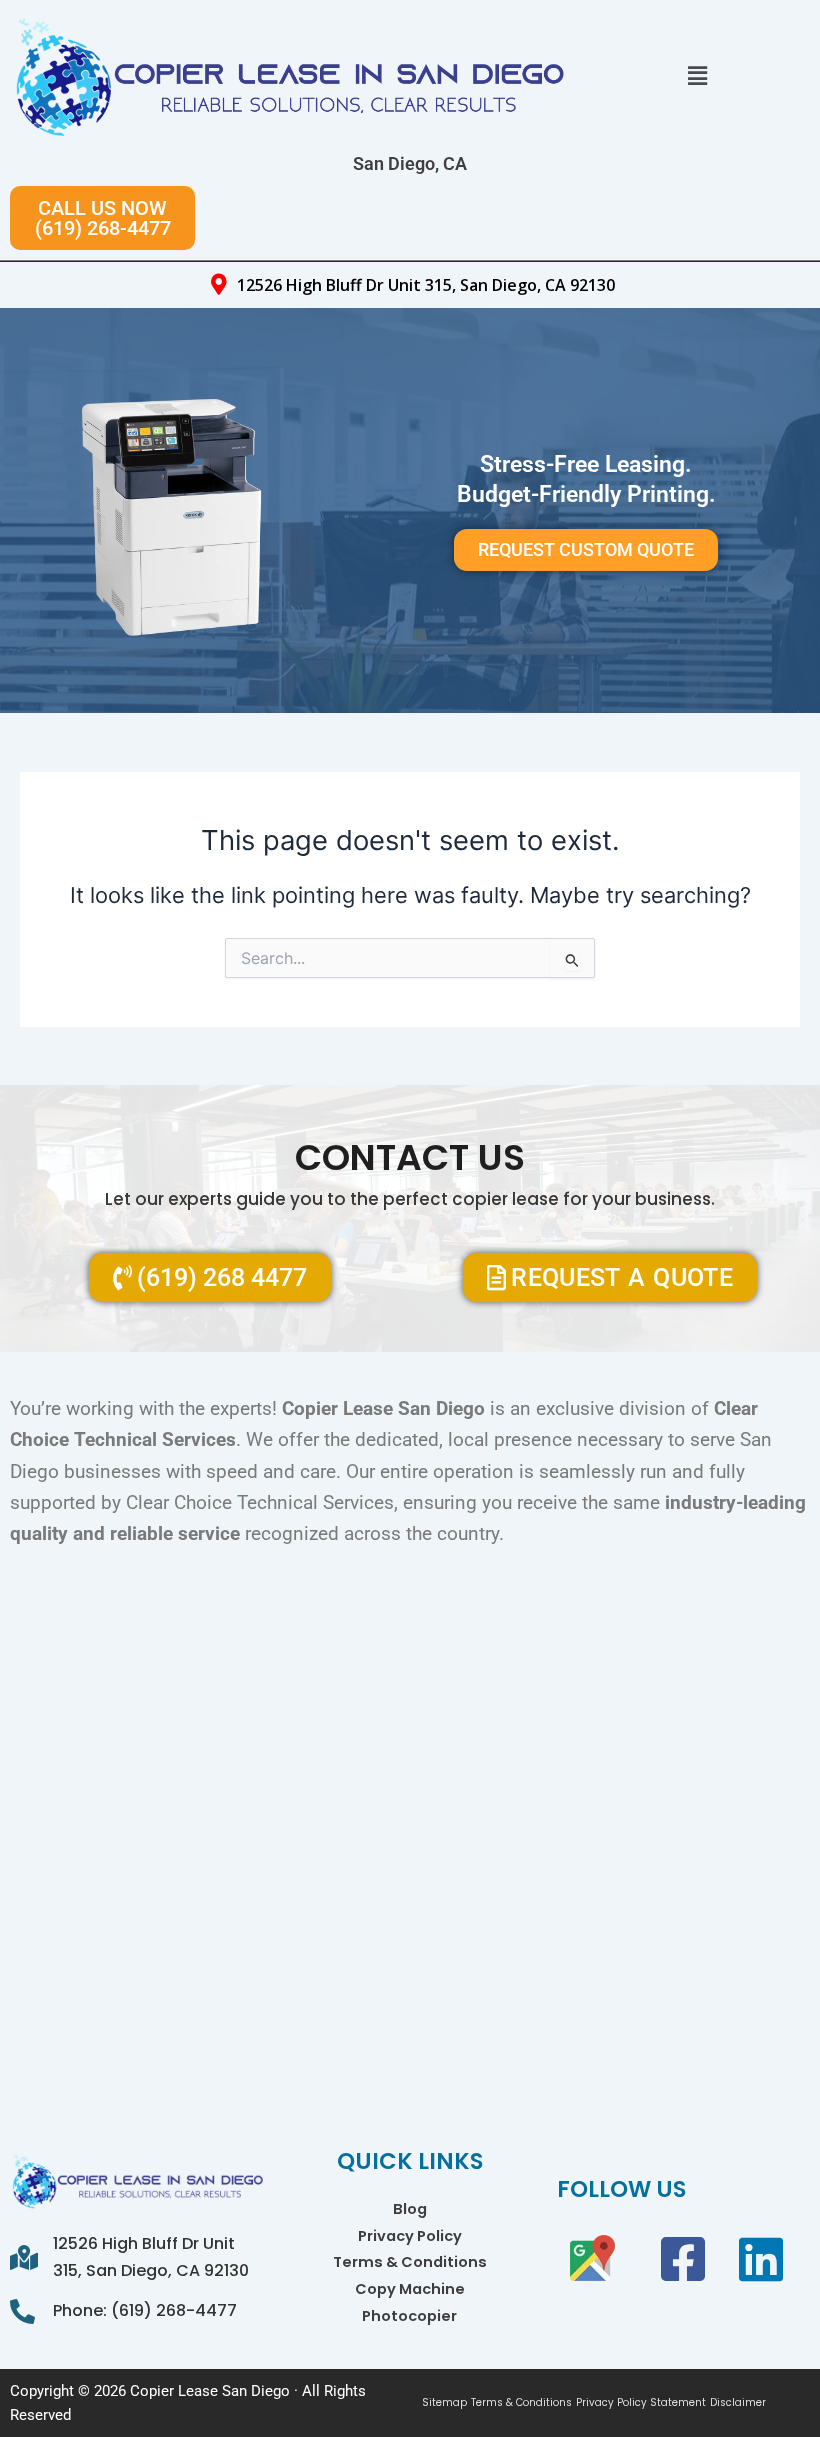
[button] (697, 75)
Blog (410, 2209)
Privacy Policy (410, 2236)
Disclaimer (738, 2403)
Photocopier (409, 2316)
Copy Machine (410, 2289)
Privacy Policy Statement (641, 2403)
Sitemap (444, 2403)
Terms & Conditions (410, 2262)
